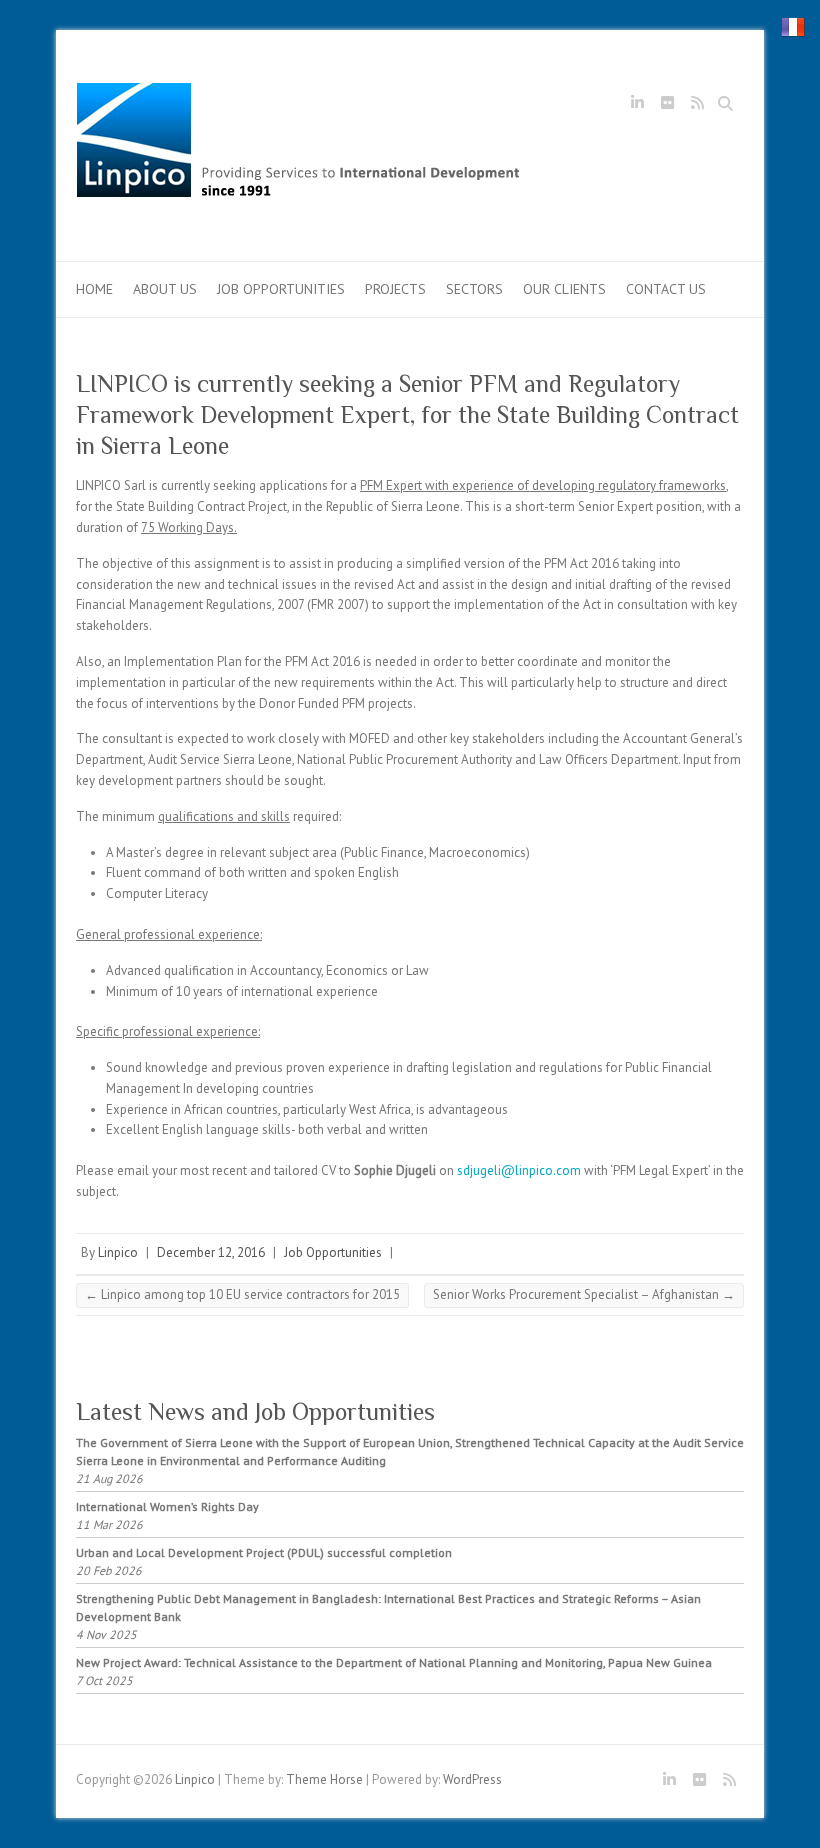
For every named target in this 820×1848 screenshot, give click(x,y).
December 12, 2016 (211, 1252)
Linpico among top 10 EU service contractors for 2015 (242, 1294)
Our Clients (564, 289)
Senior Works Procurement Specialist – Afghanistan (584, 1294)
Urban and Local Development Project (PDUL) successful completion (264, 1552)
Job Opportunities (281, 289)
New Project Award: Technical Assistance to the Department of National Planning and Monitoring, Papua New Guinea (394, 1662)
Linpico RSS (697, 106)
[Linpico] (300, 146)
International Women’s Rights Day (167, 1506)
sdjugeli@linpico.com (519, 1170)
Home (94, 289)
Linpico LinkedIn (637, 106)
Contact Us (666, 289)
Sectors (474, 289)
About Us (165, 289)
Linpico (118, 1252)
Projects (395, 289)
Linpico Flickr (667, 106)
